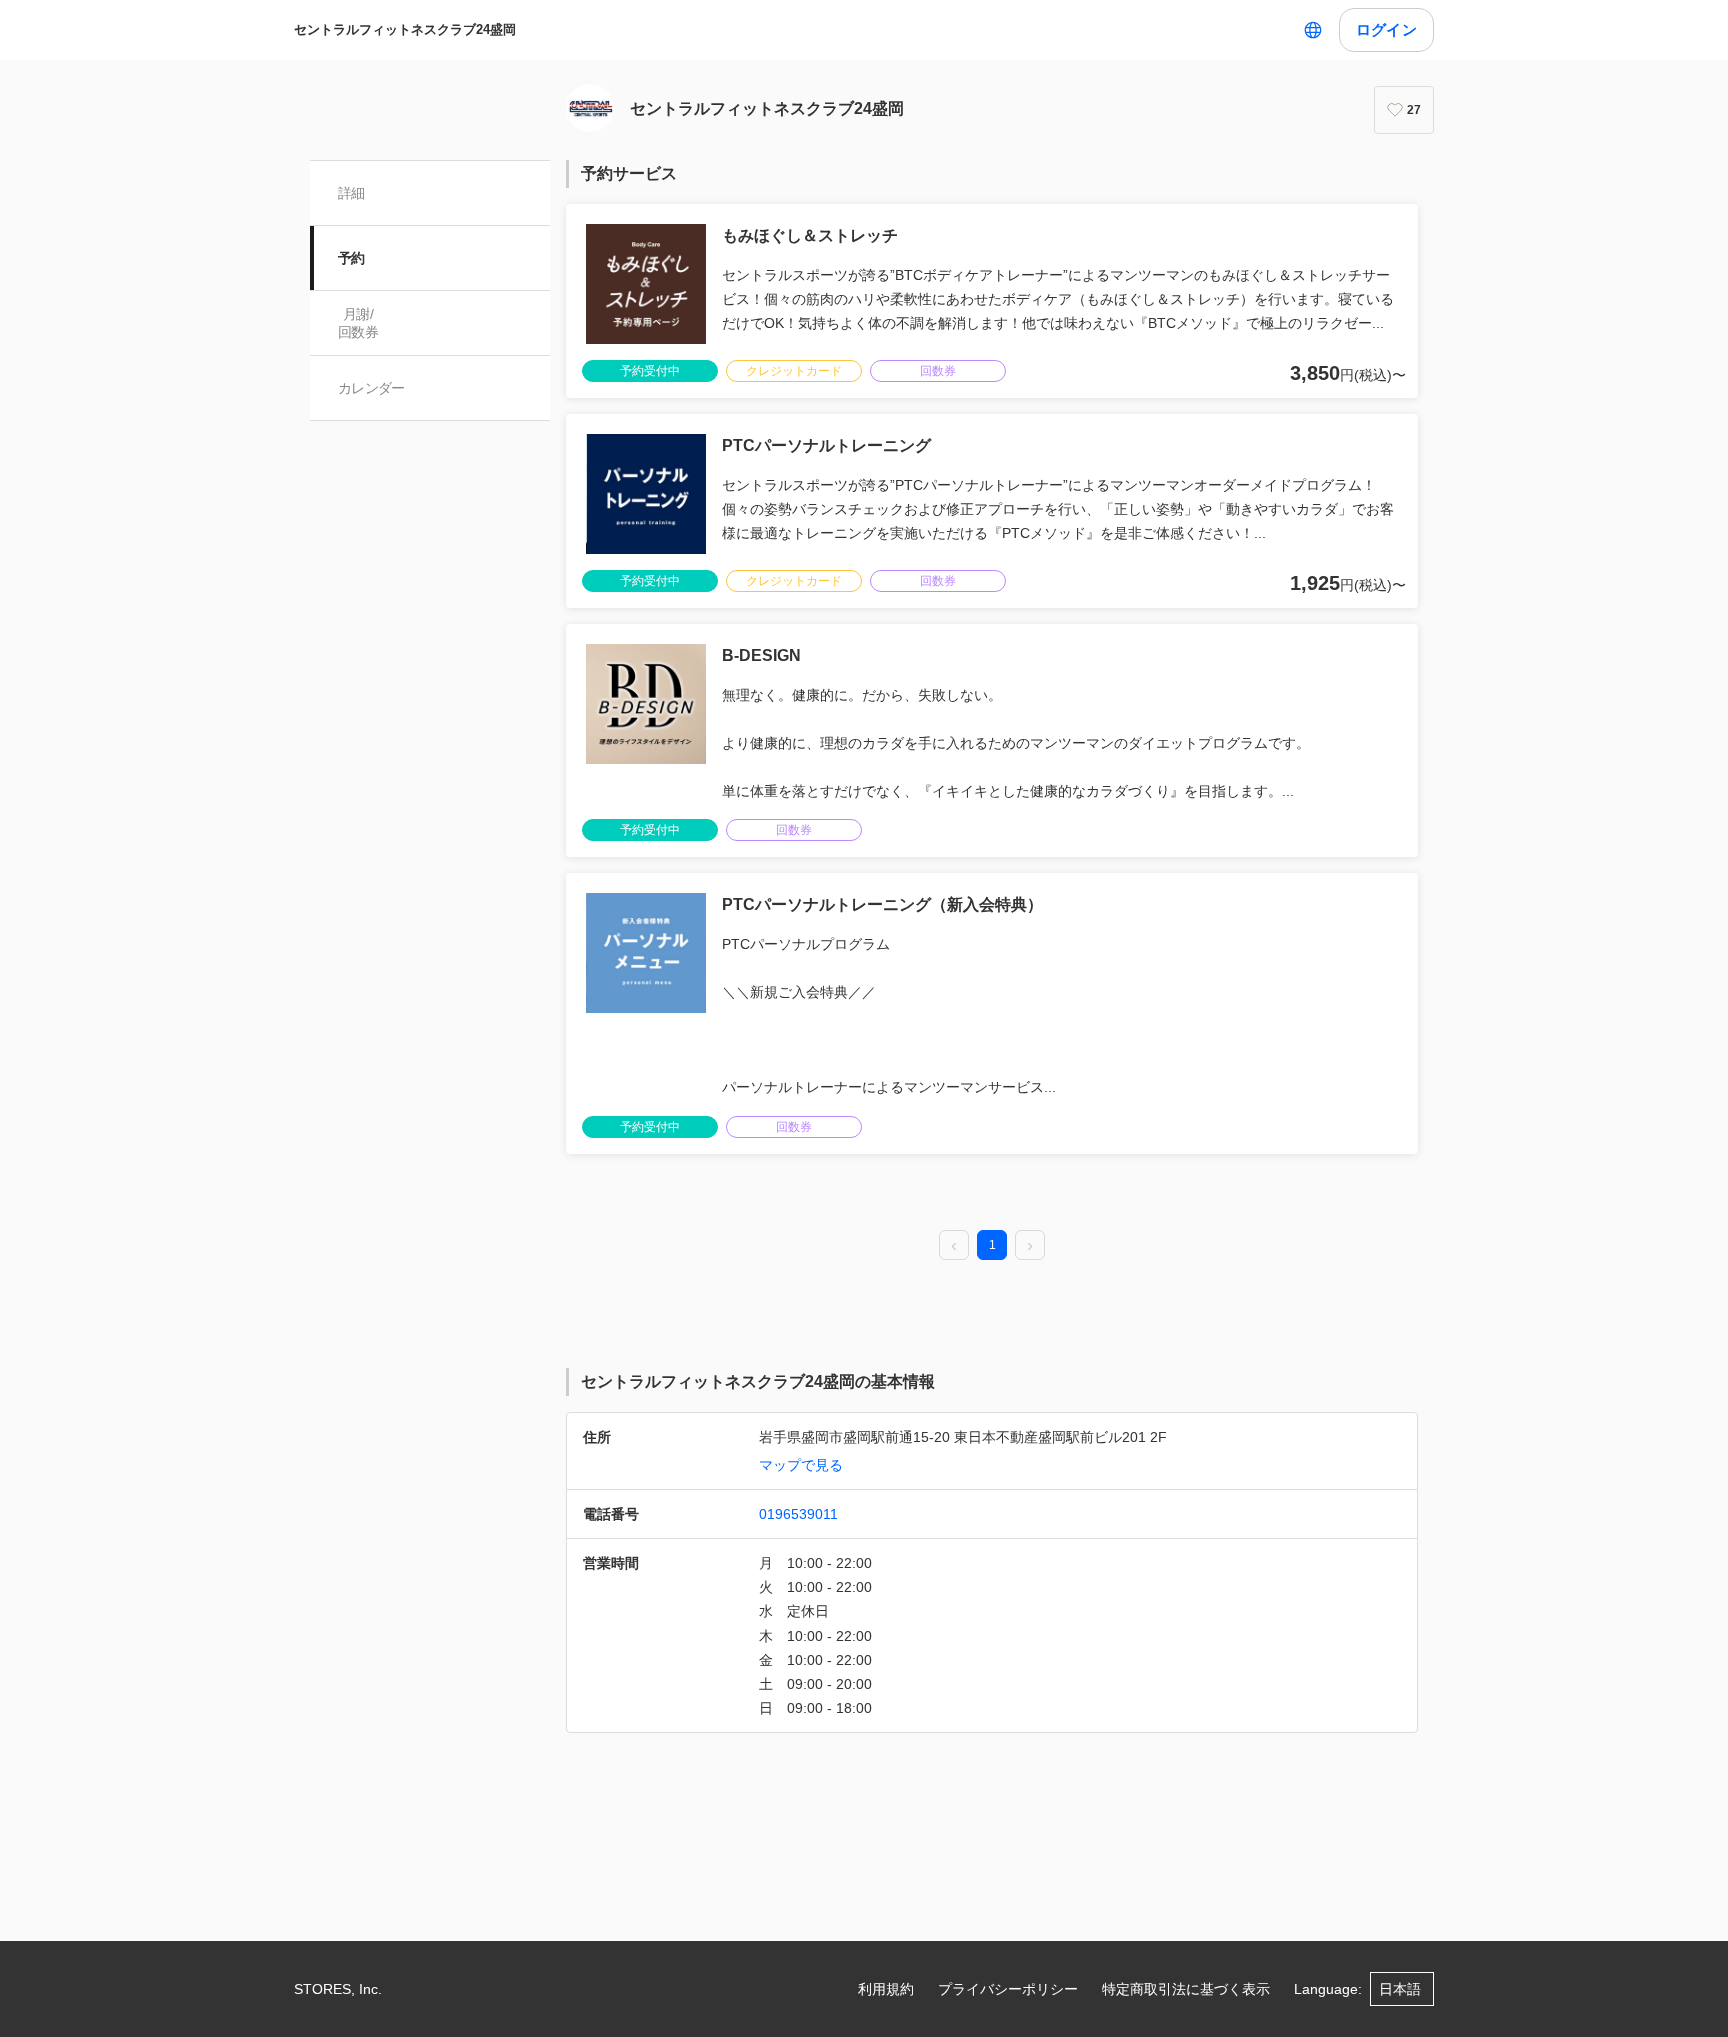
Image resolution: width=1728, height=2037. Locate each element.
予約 (351, 258)
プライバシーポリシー (1008, 1989)
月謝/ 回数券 (358, 323)
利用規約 (886, 1989)
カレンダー (371, 388)
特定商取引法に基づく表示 (1186, 1989)
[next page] (1030, 1246)
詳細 (351, 193)
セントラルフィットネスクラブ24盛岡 (405, 29)
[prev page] (954, 1246)
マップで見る (801, 1465)
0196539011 (798, 1514)
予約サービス (629, 173)
